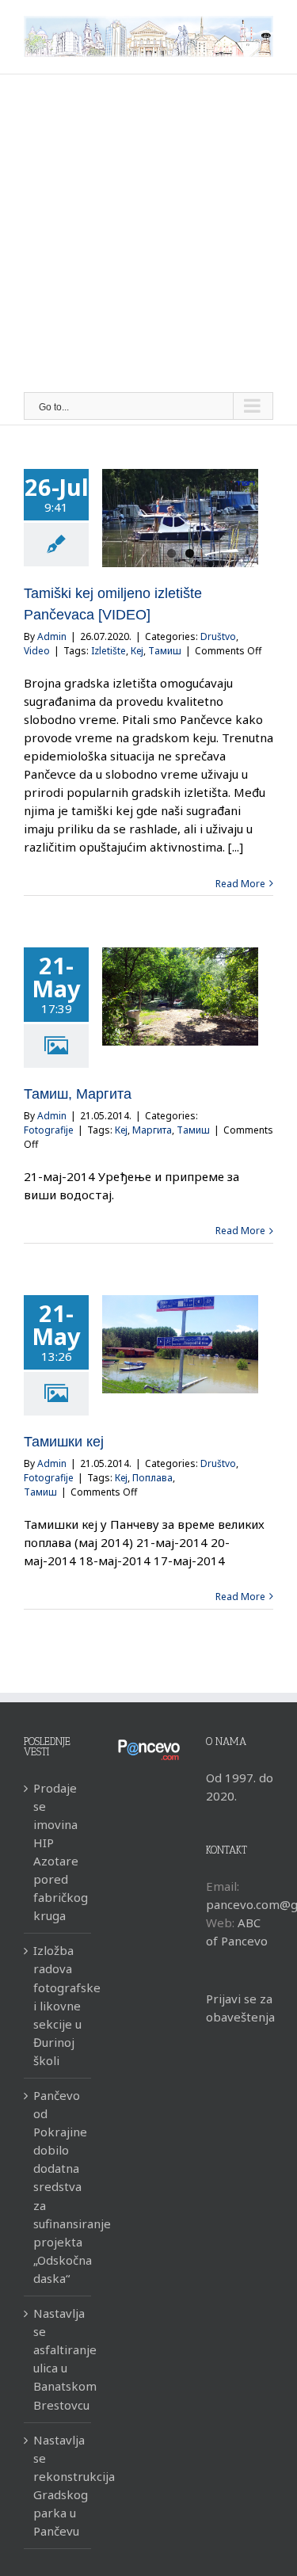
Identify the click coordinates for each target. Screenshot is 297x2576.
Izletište (109, 651)
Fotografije (49, 1130)
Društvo (218, 636)
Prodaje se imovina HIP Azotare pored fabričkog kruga (58, 1852)
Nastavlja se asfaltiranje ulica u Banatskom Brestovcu (58, 2359)
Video (37, 651)
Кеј (137, 651)
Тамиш (165, 651)
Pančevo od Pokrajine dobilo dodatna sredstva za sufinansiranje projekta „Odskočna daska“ (58, 2187)
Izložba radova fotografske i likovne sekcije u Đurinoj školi (58, 2005)
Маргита (152, 1130)
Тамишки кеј (64, 1442)
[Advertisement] (148, 236)
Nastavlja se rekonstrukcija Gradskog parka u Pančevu (58, 2485)
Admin (52, 636)
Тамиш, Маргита (78, 1094)
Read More (240, 884)
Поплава (152, 1478)
